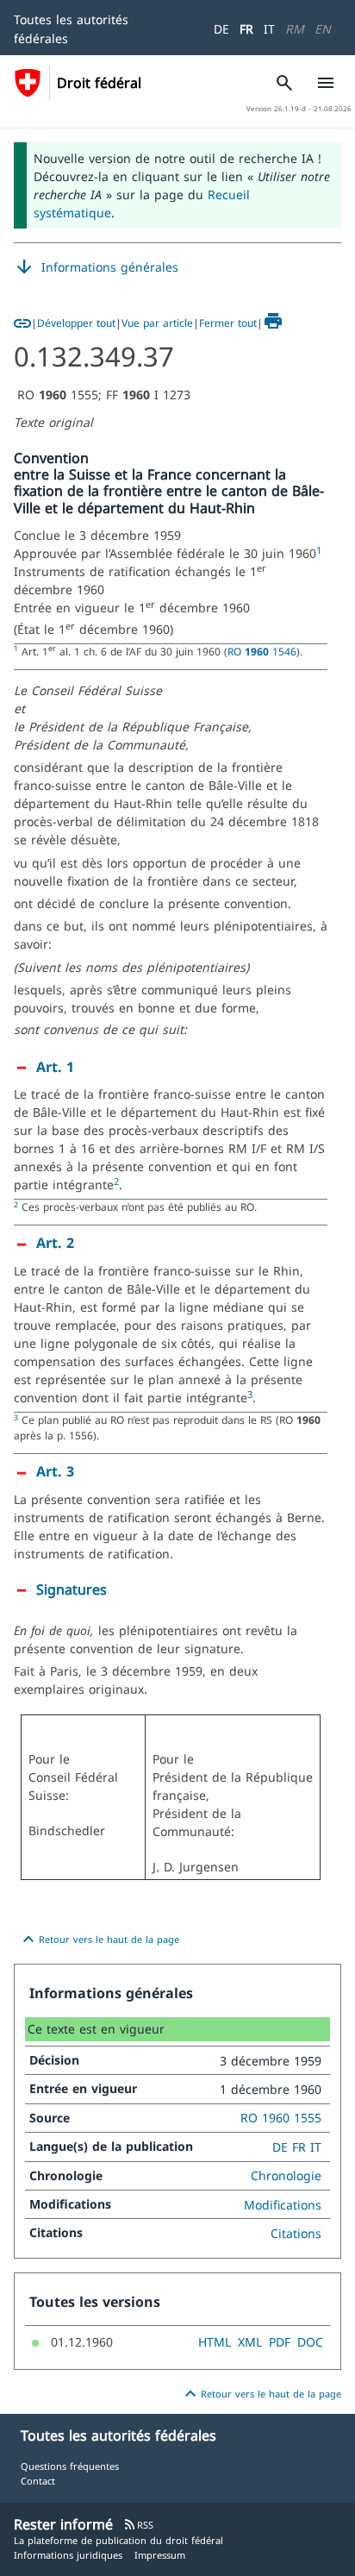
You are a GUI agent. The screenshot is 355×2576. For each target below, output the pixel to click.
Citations (296, 2233)
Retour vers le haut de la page (99, 1940)
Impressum (160, 2555)
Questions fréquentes (70, 2466)
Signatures (72, 1589)
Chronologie (286, 2175)
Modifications (283, 2205)
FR (246, 29)
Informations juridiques (68, 2555)
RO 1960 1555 (281, 2118)
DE (221, 29)
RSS (138, 2525)
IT (269, 29)
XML (250, 2342)
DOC (310, 2342)
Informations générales (96, 267)
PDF (280, 2342)
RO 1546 (262, 651)
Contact (38, 2481)
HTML (215, 2342)
